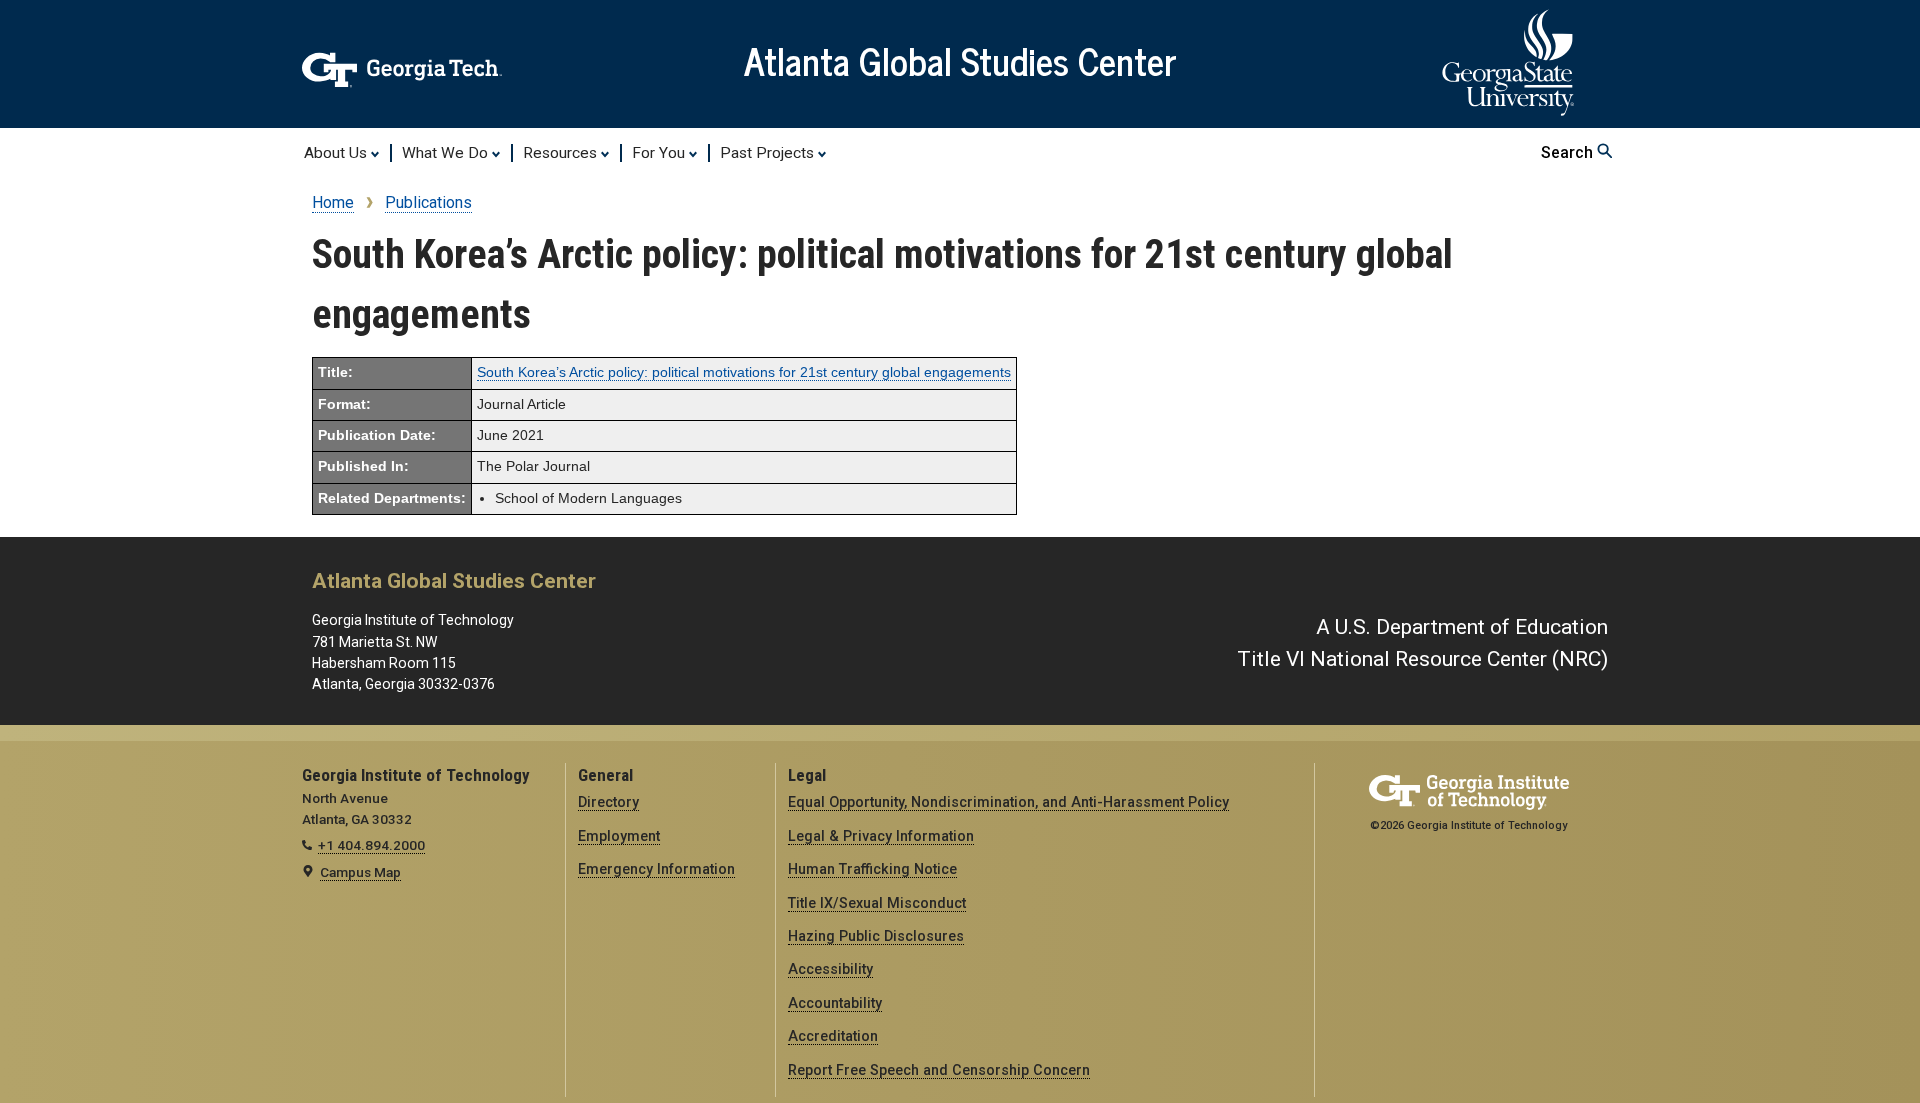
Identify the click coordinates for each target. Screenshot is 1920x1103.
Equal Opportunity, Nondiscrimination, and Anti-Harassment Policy (1008, 802)
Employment (619, 836)
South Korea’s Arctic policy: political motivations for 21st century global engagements (744, 372)
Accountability (835, 1003)
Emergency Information (656, 869)
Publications (428, 202)
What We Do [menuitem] (447, 153)
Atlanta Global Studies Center (960, 60)
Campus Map (360, 872)
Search (1569, 152)
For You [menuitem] (660, 153)
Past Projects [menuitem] (769, 153)
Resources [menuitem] (562, 153)
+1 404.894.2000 (371, 845)
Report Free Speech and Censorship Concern (939, 1070)
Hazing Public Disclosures (876, 936)
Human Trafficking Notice (872, 869)
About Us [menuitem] (337, 153)
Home (333, 202)
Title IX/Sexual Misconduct (877, 903)
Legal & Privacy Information (881, 836)
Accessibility (830, 969)
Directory (608, 802)
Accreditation (833, 1036)
